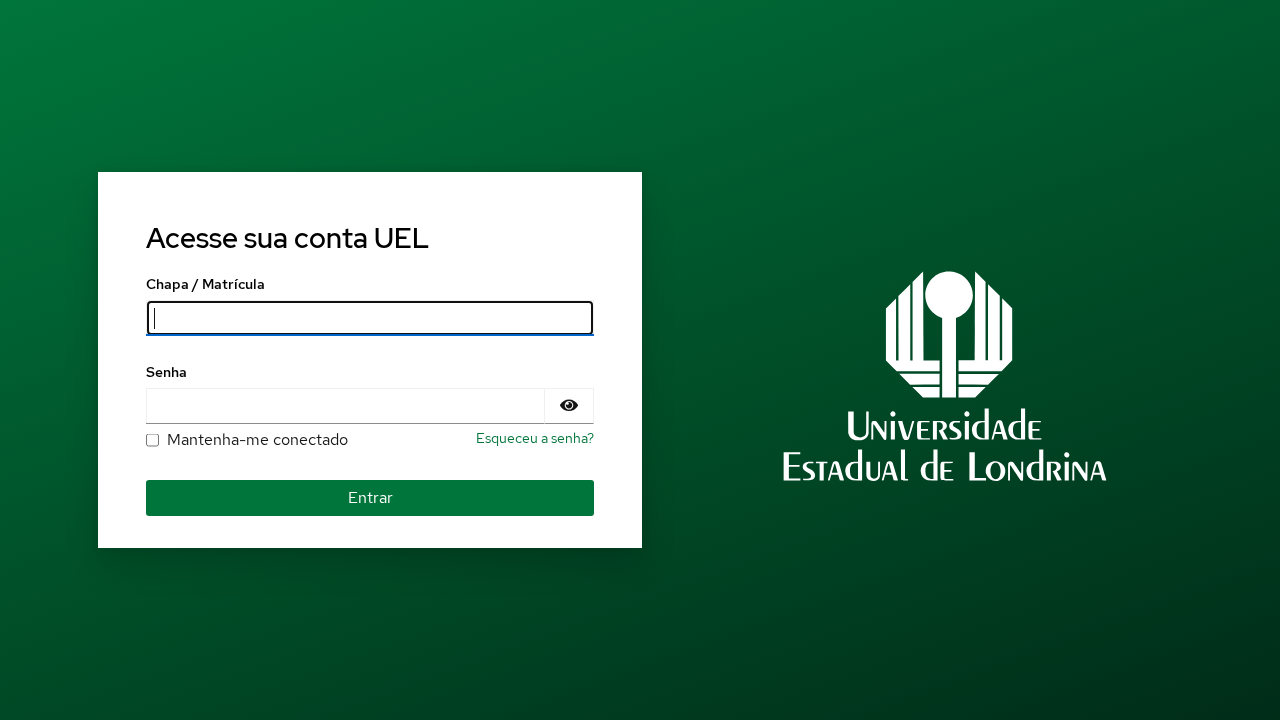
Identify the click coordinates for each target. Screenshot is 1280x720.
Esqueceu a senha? (535, 438)
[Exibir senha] (569, 406)
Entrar (370, 497)
